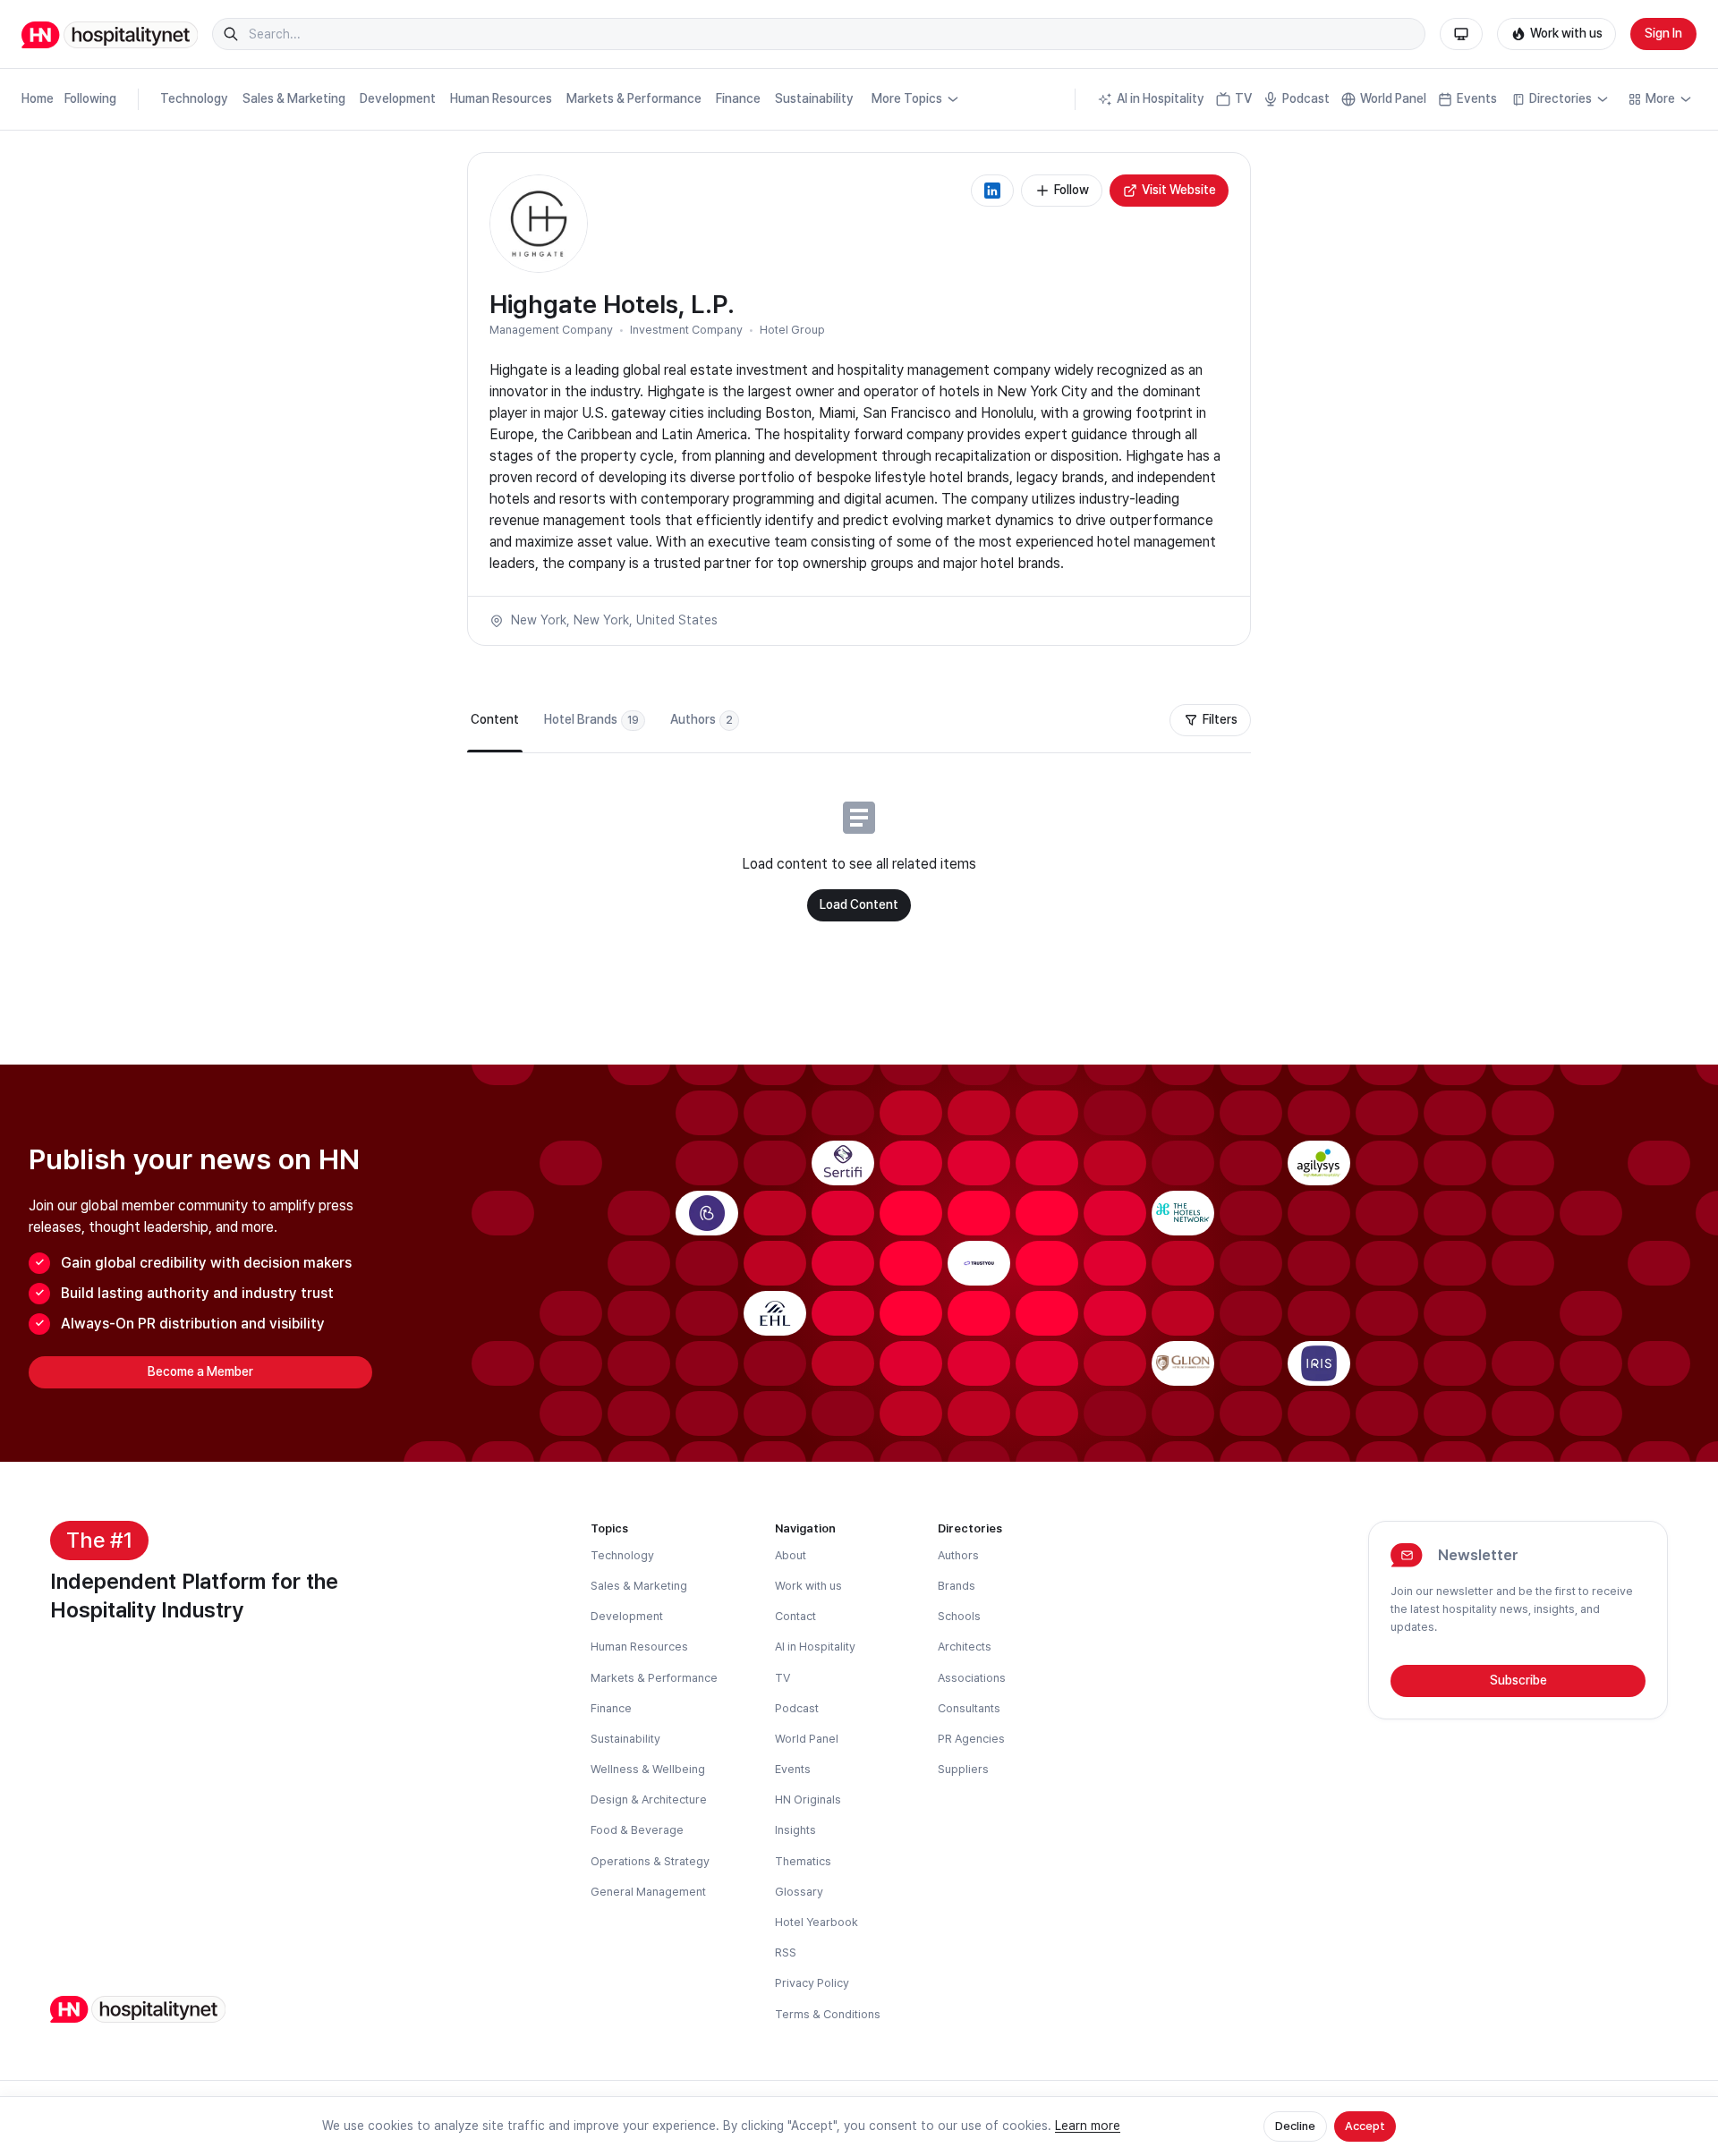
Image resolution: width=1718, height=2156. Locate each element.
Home (38, 98)
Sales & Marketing (294, 98)
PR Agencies (971, 1739)
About (791, 1555)
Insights (795, 1830)
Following (90, 98)
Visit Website (1179, 190)
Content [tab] (495, 719)
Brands (957, 1586)
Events (1477, 98)
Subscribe (1518, 1680)
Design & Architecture (649, 1799)
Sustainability (814, 98)
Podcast (1306, 98)
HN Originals (808, 1799)
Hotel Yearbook (816, 1922)
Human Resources (501, 98)
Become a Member (200, 1371)
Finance (738, 98)
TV (1243, 98)
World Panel (1393, 98)
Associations (972, 1678)
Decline (1295, 2126)
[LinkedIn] (992, 191)
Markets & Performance (634, 98)
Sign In (1663, 33)
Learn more (1088, 2126)
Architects (965, 1647)
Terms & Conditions (828, 2014)
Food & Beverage (637, 1830)
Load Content (859, 904)
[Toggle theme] (1461, 34)
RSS (786, 1952)
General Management (648, 1892)
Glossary (799, 1892)
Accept (1365, 2126)
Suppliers (963, 1769)
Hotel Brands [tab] (591, 719)
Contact (795, 1616)
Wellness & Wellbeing (648, 1769)
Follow (1072, 190)
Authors (958, 1555)
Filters (1220, 719)
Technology (194, 98)
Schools (959, 1616)
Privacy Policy (812, 1983)
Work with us (1566, 33)
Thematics (803, 1861)
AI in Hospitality (1161, 98)
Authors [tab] (702, 719)
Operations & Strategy (650, 1861)
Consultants (969, 1708)
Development (398, 98)
